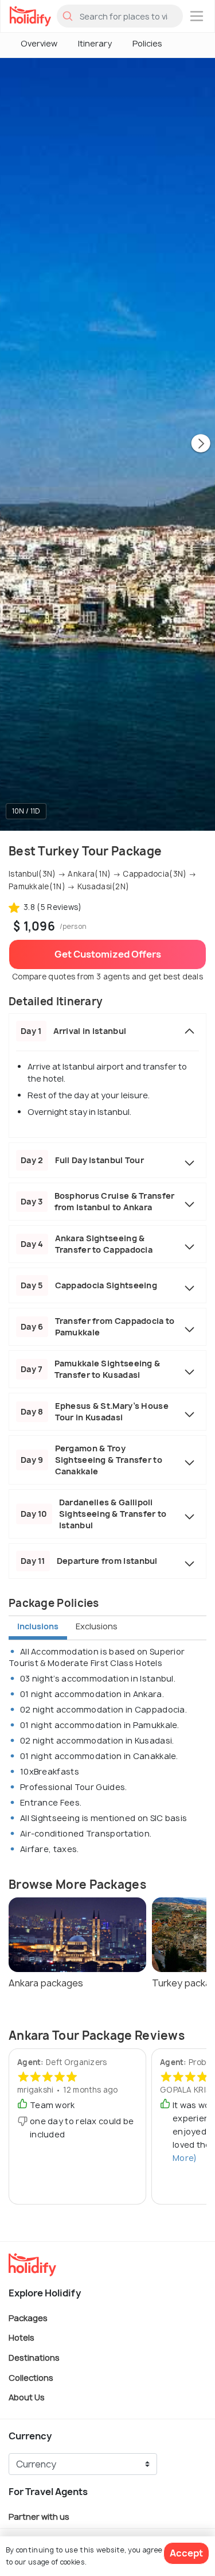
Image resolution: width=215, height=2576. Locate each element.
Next (201, 444)
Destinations (34, 2358)
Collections (31, 2377)
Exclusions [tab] (97, 1626)
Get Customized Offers (108, 954)
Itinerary (95, 43)
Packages (28, 2317)
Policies (147, 43)
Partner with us (39, 2516)
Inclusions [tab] (38, 1626)
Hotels (21, 2337)
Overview (39, 43)
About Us (27, 2397)
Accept (186, 2553)
